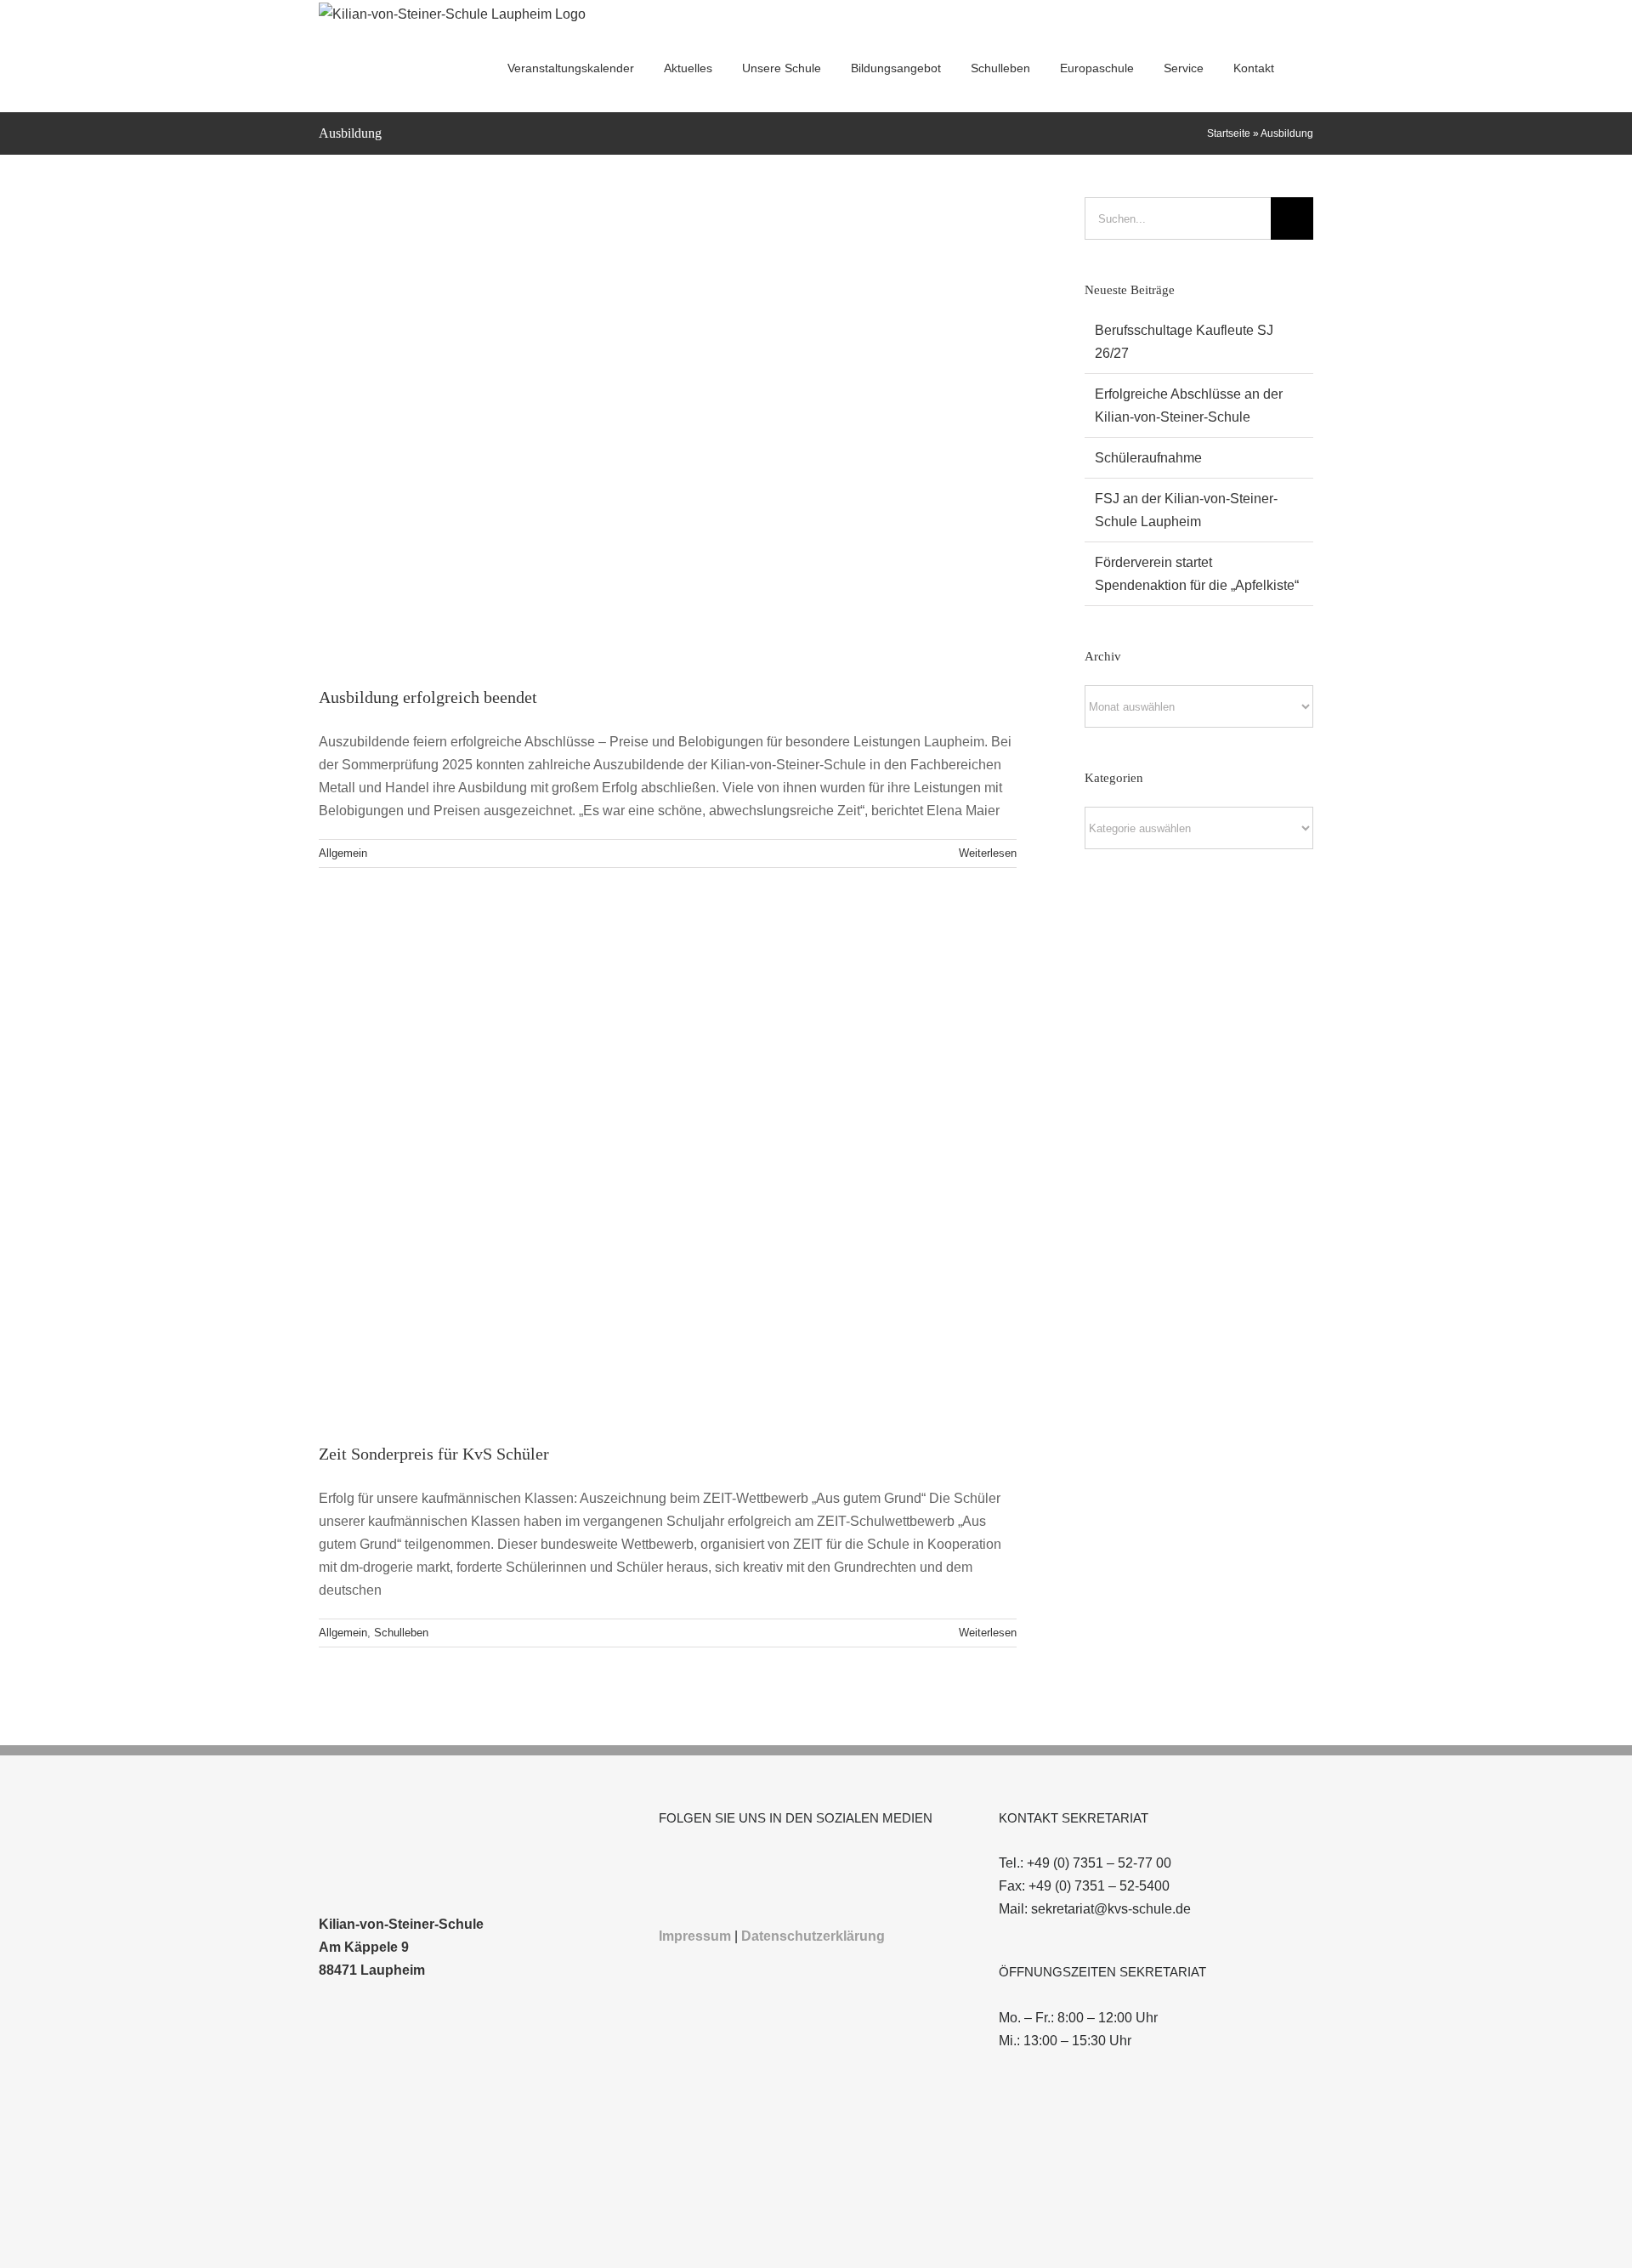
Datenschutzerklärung (813, 1936)
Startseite (1229, 133)
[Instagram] (687, 1863)
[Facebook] (664, 1863)
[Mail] (733, 1863)
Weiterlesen (988, 853)
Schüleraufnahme (1148, 458)
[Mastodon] (779, 1863)
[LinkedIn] (710, 1863)
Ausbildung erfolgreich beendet (428, 697)
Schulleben (401, 1633)
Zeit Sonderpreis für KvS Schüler (434, 1454)
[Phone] (756, 1863)
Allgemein (343, 853)
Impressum (695, 1936)
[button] (1309, 68)
